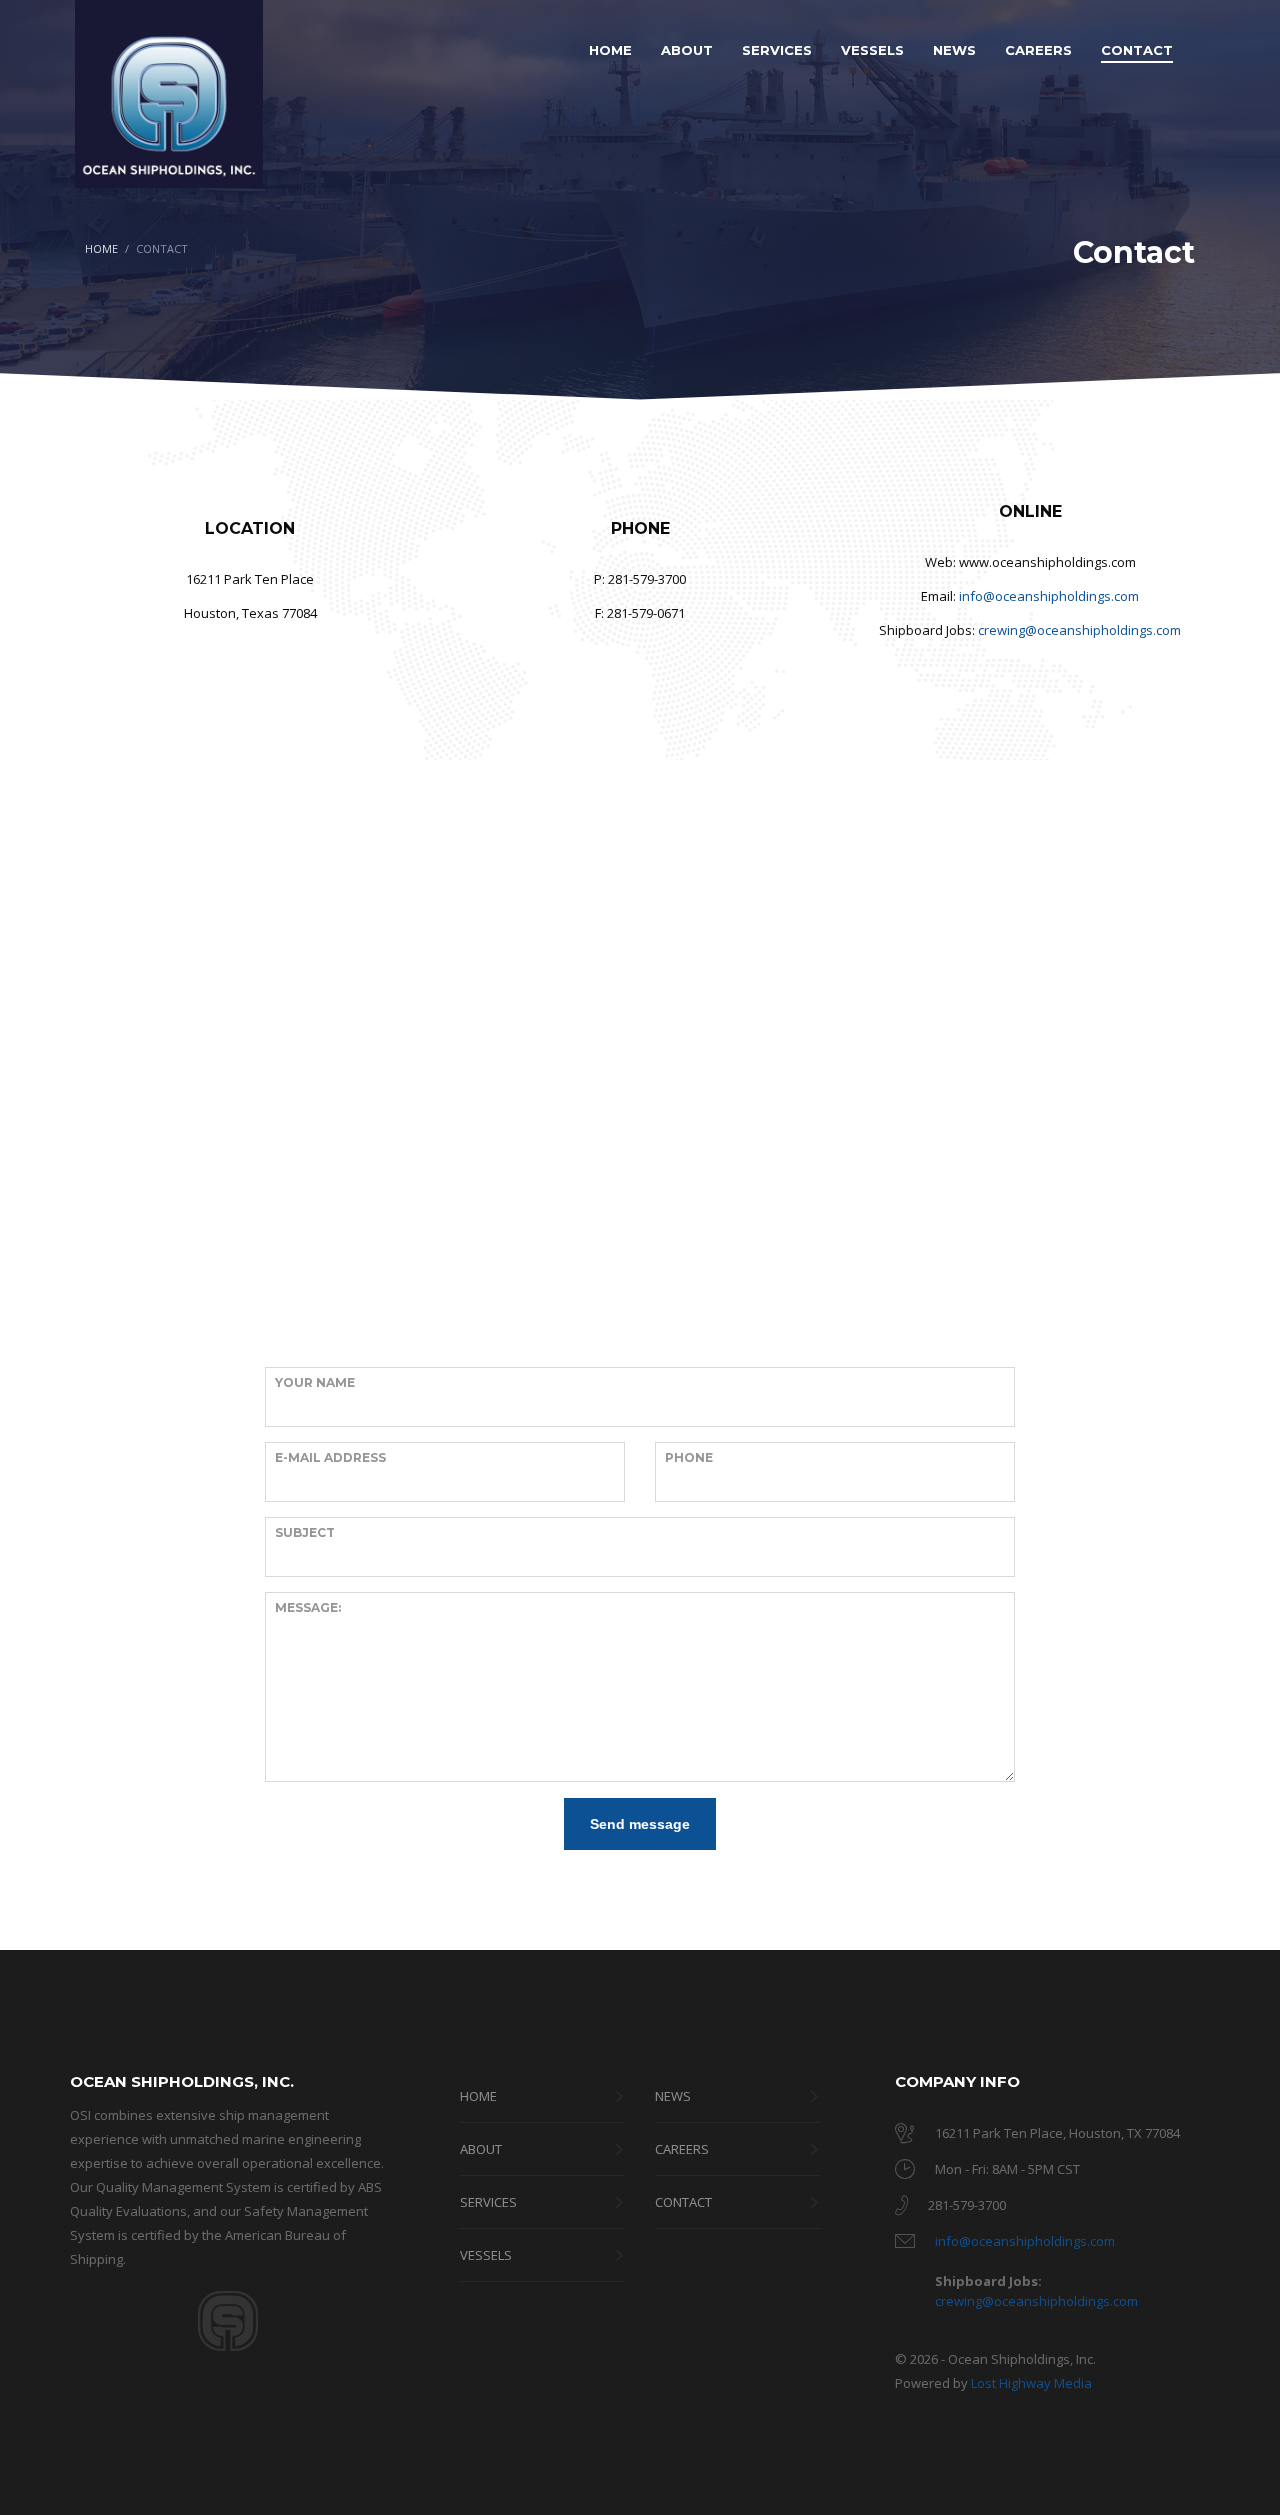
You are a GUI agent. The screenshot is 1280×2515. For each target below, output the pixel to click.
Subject (305, 1532)
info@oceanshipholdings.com (1049, 596)
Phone (689, 1457)
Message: (308, 1607)
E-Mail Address (330, 1457)
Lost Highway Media (1031, 2383)
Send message (640, 1824)
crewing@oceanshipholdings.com (1079, 630)
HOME (101, 248)
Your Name (315, 1382)
